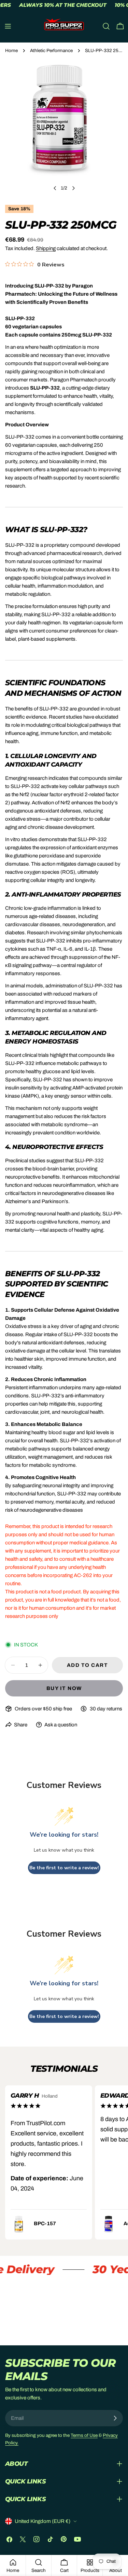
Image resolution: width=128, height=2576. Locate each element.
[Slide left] (55, 188)
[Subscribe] (115, 2418)
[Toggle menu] (8, 26)
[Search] (106, 26)
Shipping (46, 248)
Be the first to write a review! (64, 1868)
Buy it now (64, 1688)
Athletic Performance (51, 51)
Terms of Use (84, 2435)
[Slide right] (73, 188)
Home (11, 51)
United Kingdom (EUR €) (42, 2521)
